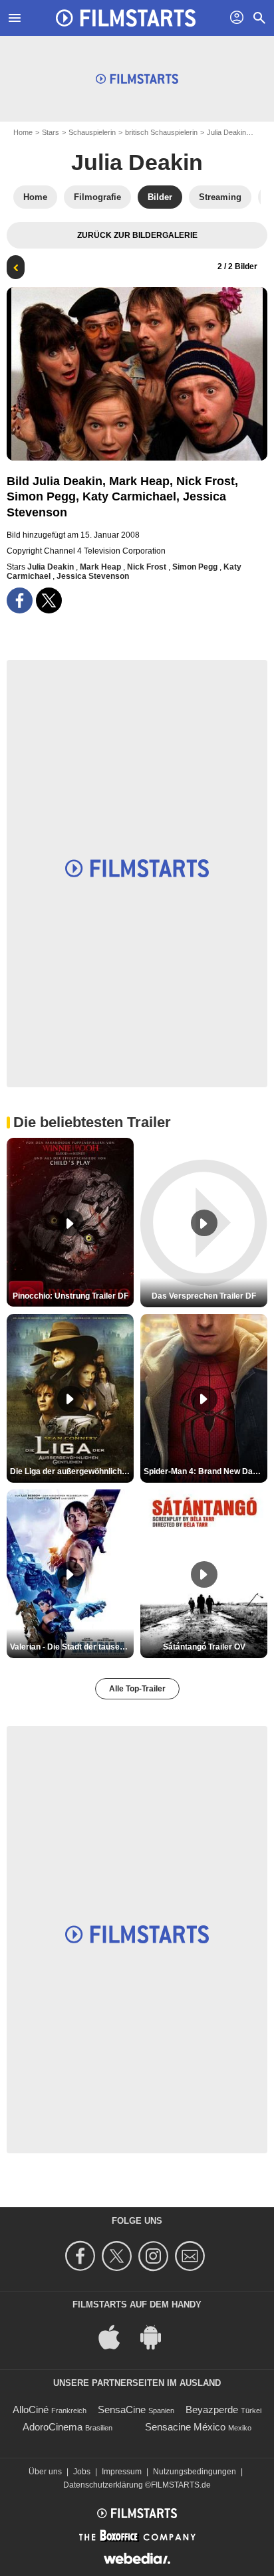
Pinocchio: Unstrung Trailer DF (70, 1296)
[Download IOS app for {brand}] (116, 2336)
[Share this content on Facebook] (20, 600)
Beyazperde (212, 2410)
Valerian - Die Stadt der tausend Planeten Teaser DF (72, 1647)
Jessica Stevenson (93, 576)
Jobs (82, 2472)
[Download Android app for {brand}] (158, 2336)
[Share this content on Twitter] (49, 600)
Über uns (45, 2472)
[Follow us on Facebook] (82, 2256)
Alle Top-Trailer (137, 1689)
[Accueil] (126, 18)
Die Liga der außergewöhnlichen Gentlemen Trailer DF (72, 1471)
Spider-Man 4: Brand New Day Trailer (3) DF (205, 1471)
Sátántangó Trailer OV (204, 1647)
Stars (51, 132)
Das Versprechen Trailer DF (204, 1296)
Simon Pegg (196, 567)
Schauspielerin (92, 132)
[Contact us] (192, 2256)
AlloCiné (31, 2410)
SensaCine (122, 2410)
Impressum (122, 2472)
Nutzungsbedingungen (195, 2472)
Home (23, 132)
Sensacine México (185, 2427)
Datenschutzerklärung (103, 2485)
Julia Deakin (226, 132)
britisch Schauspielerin (161, 132)
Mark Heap (101, 567)
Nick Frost (148, 567)
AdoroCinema (53, 2427)
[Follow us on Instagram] (155, 2256)
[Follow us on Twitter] (119, 2256)
